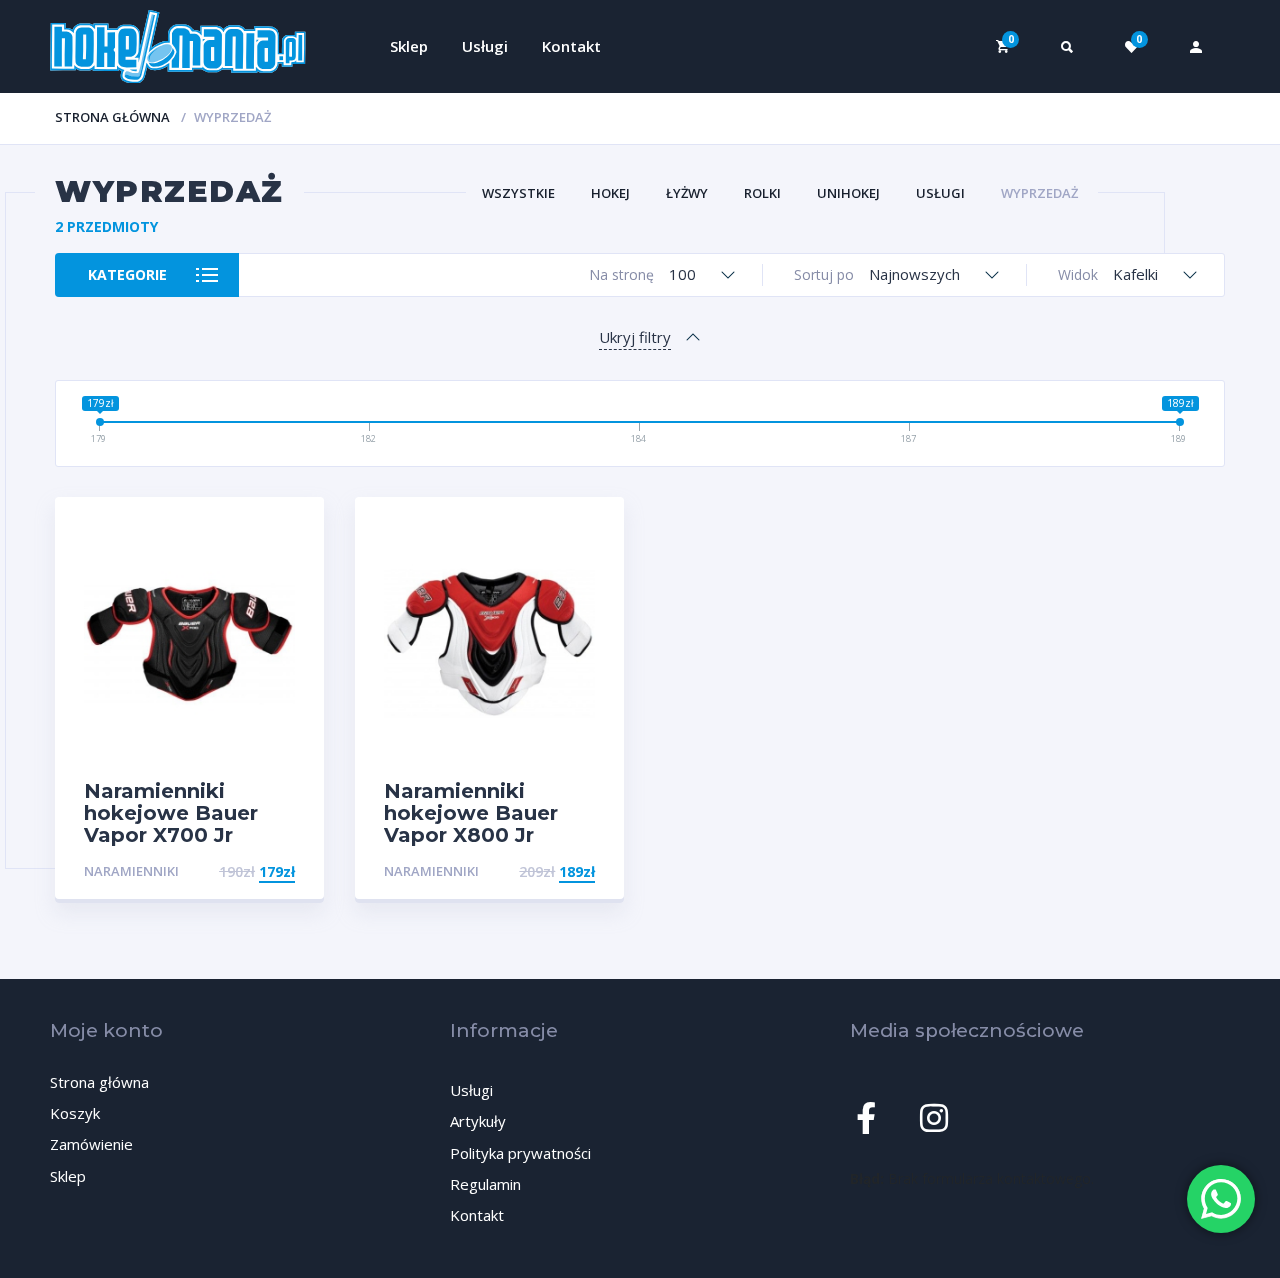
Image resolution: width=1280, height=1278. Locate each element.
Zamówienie (91, 1144)
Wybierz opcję (241, 871)
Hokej (610, 193)
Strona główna (112, 117)
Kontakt (571, 46)
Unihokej (848, 193)
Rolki (762, 193)
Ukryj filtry (635, 337)
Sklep (409, 46)
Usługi (485, 46)
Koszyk (75, 1113)
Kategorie (127, 274)
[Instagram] (934, 1118)
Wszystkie (518, 193)
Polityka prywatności (520, 1153)
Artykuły (478, 1121)
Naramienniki (131, 871)
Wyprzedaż (1039, 193)
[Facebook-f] (866, 1118)
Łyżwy (687, 193)
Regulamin (485, 1184)
